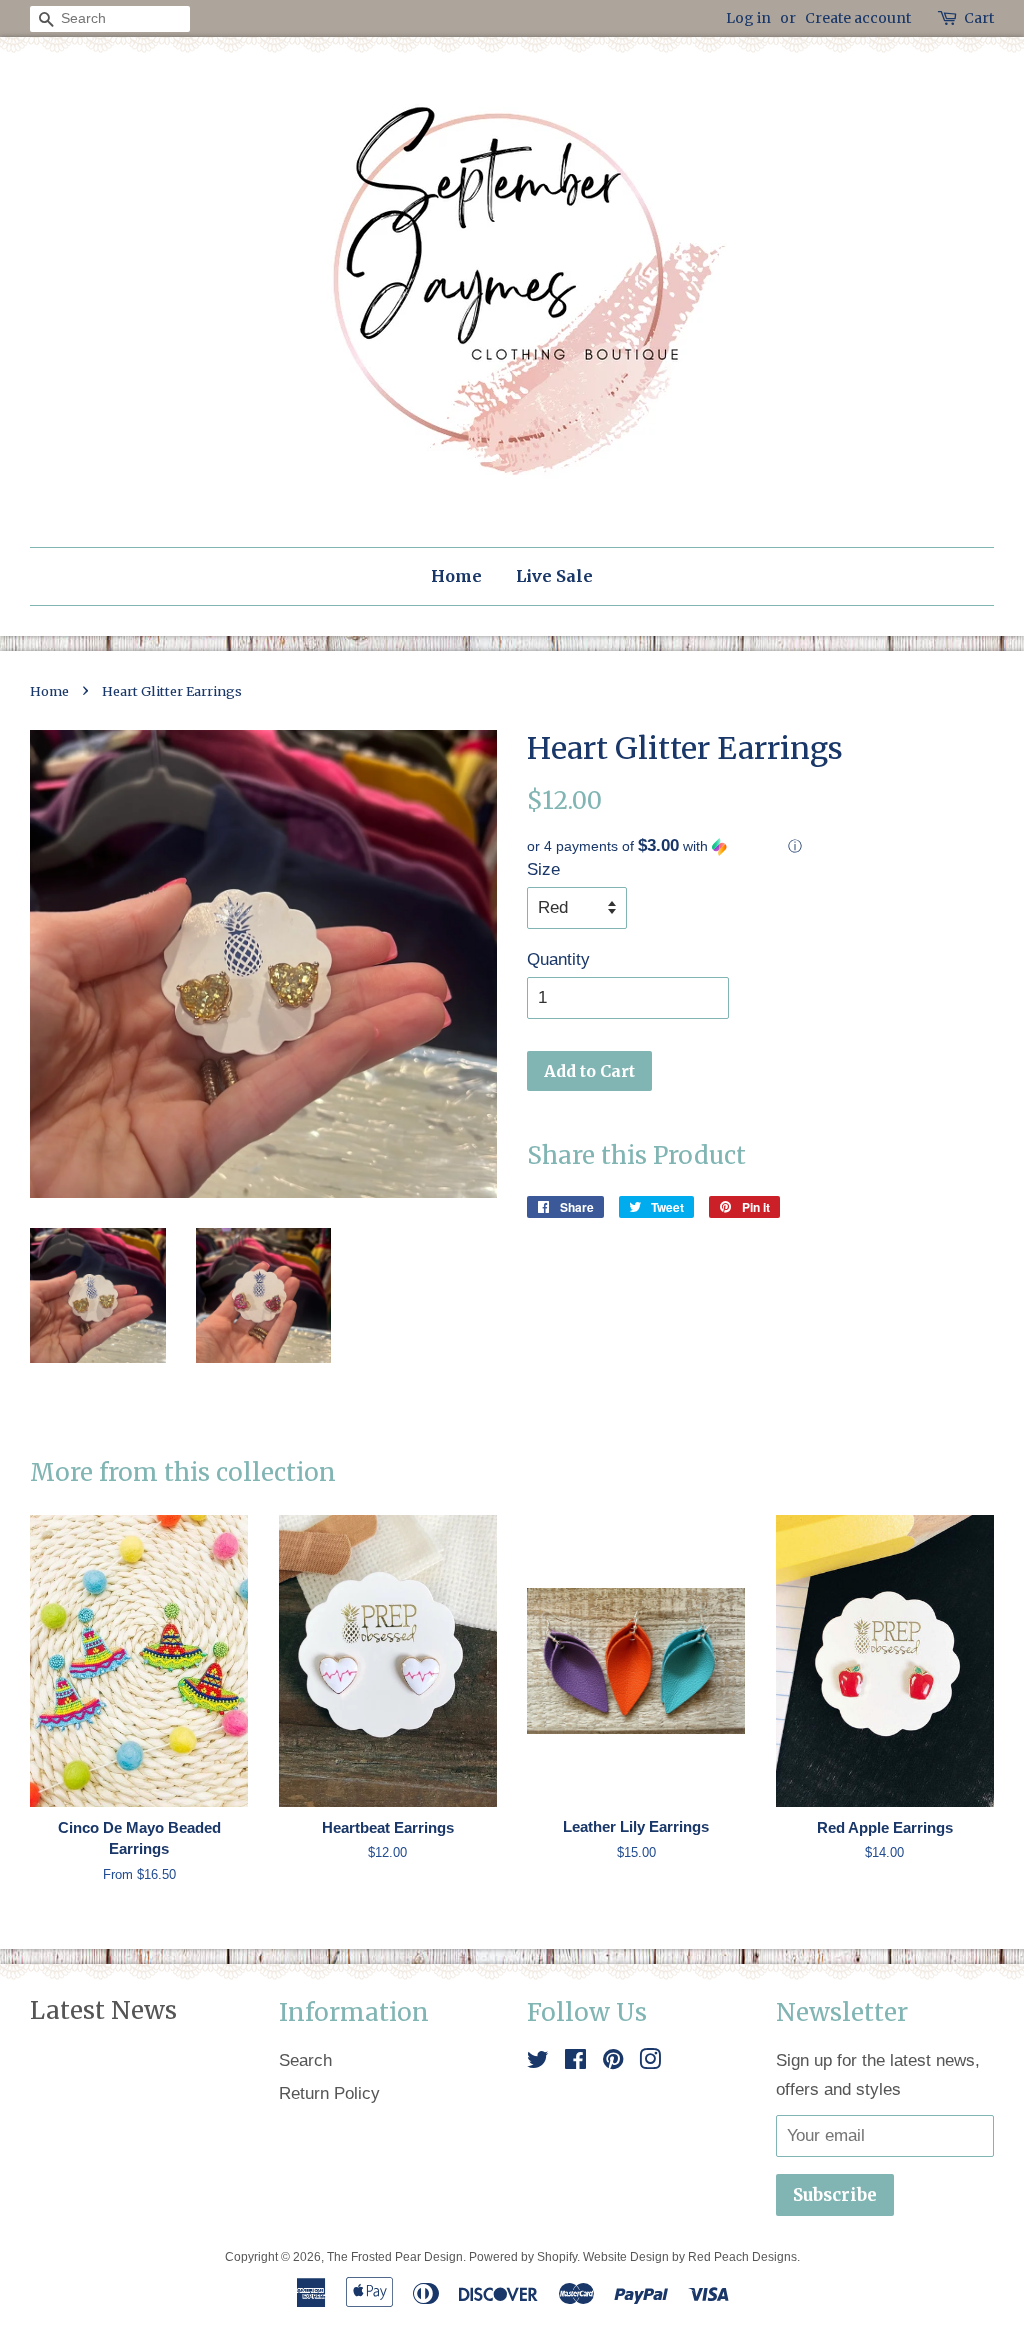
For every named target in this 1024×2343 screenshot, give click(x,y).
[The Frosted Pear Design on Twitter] (538, 2062)
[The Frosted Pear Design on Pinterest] (613, 2062)
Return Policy (329, 2093)
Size (543, 869)
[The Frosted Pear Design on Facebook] (575, 2062)
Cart (979, 18)
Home (456, 576)
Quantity (558, 959)
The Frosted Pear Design (395, 2257)
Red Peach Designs (742, 2257)
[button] (760, 846)
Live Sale (554, 576)
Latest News (103, 2010)
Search (305, 2060)
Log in (748, 18)
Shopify (557, 2257)
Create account (858, 18)
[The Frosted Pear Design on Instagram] (650, 2062)
